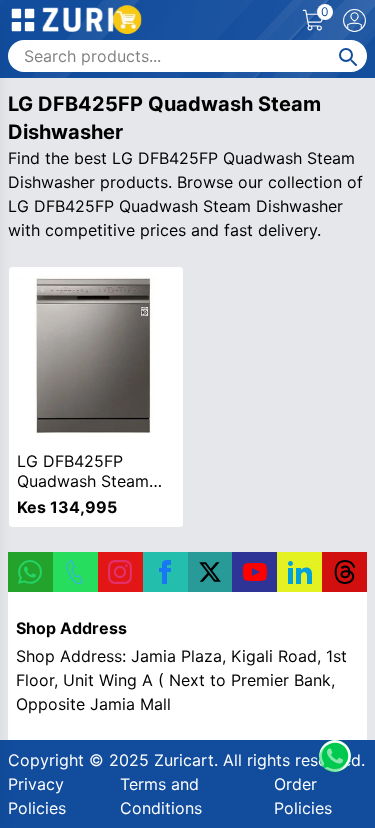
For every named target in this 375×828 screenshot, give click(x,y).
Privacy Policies (37, 796)
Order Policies (303, 796)
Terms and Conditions (161, 796)
